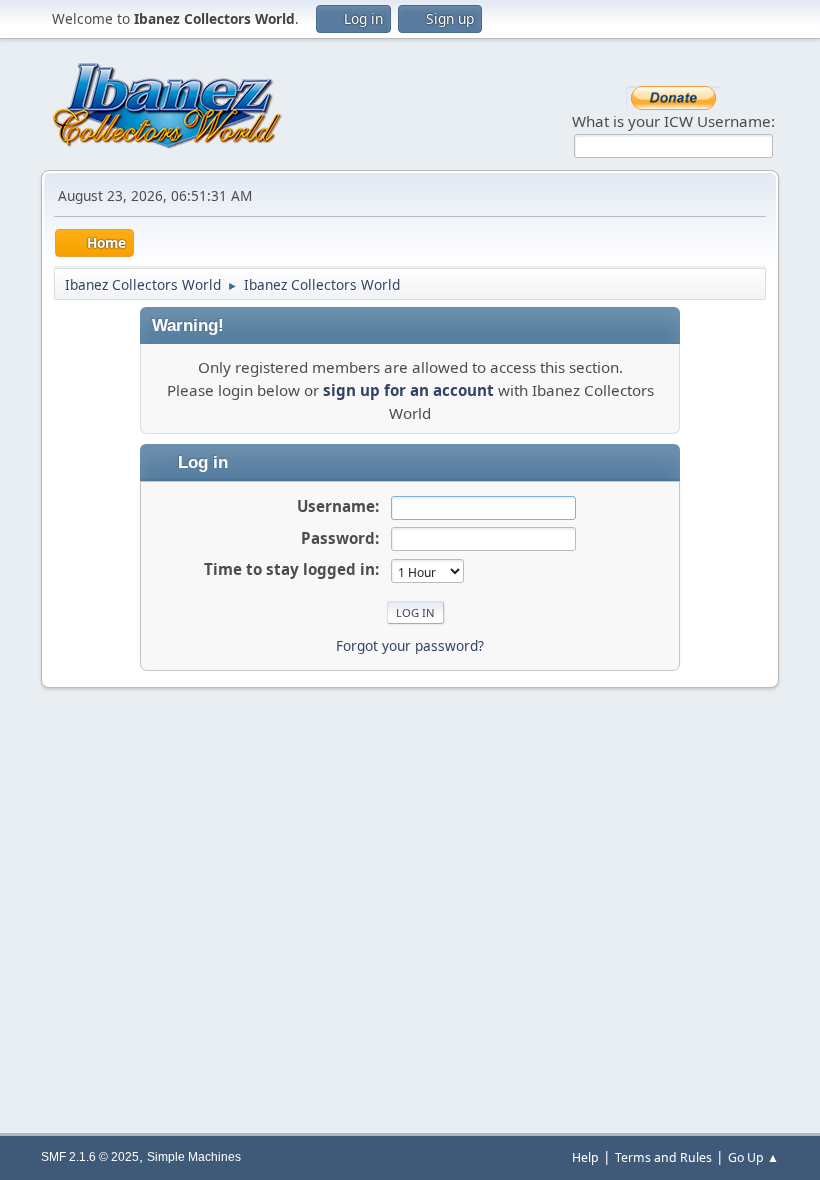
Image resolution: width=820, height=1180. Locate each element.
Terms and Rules (663, 1157)
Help (585, 1157)
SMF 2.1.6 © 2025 (90, 1157)
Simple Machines (194, 1157)
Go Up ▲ (753, 1157)
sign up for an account (408, 390)
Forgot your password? (410, 645)
